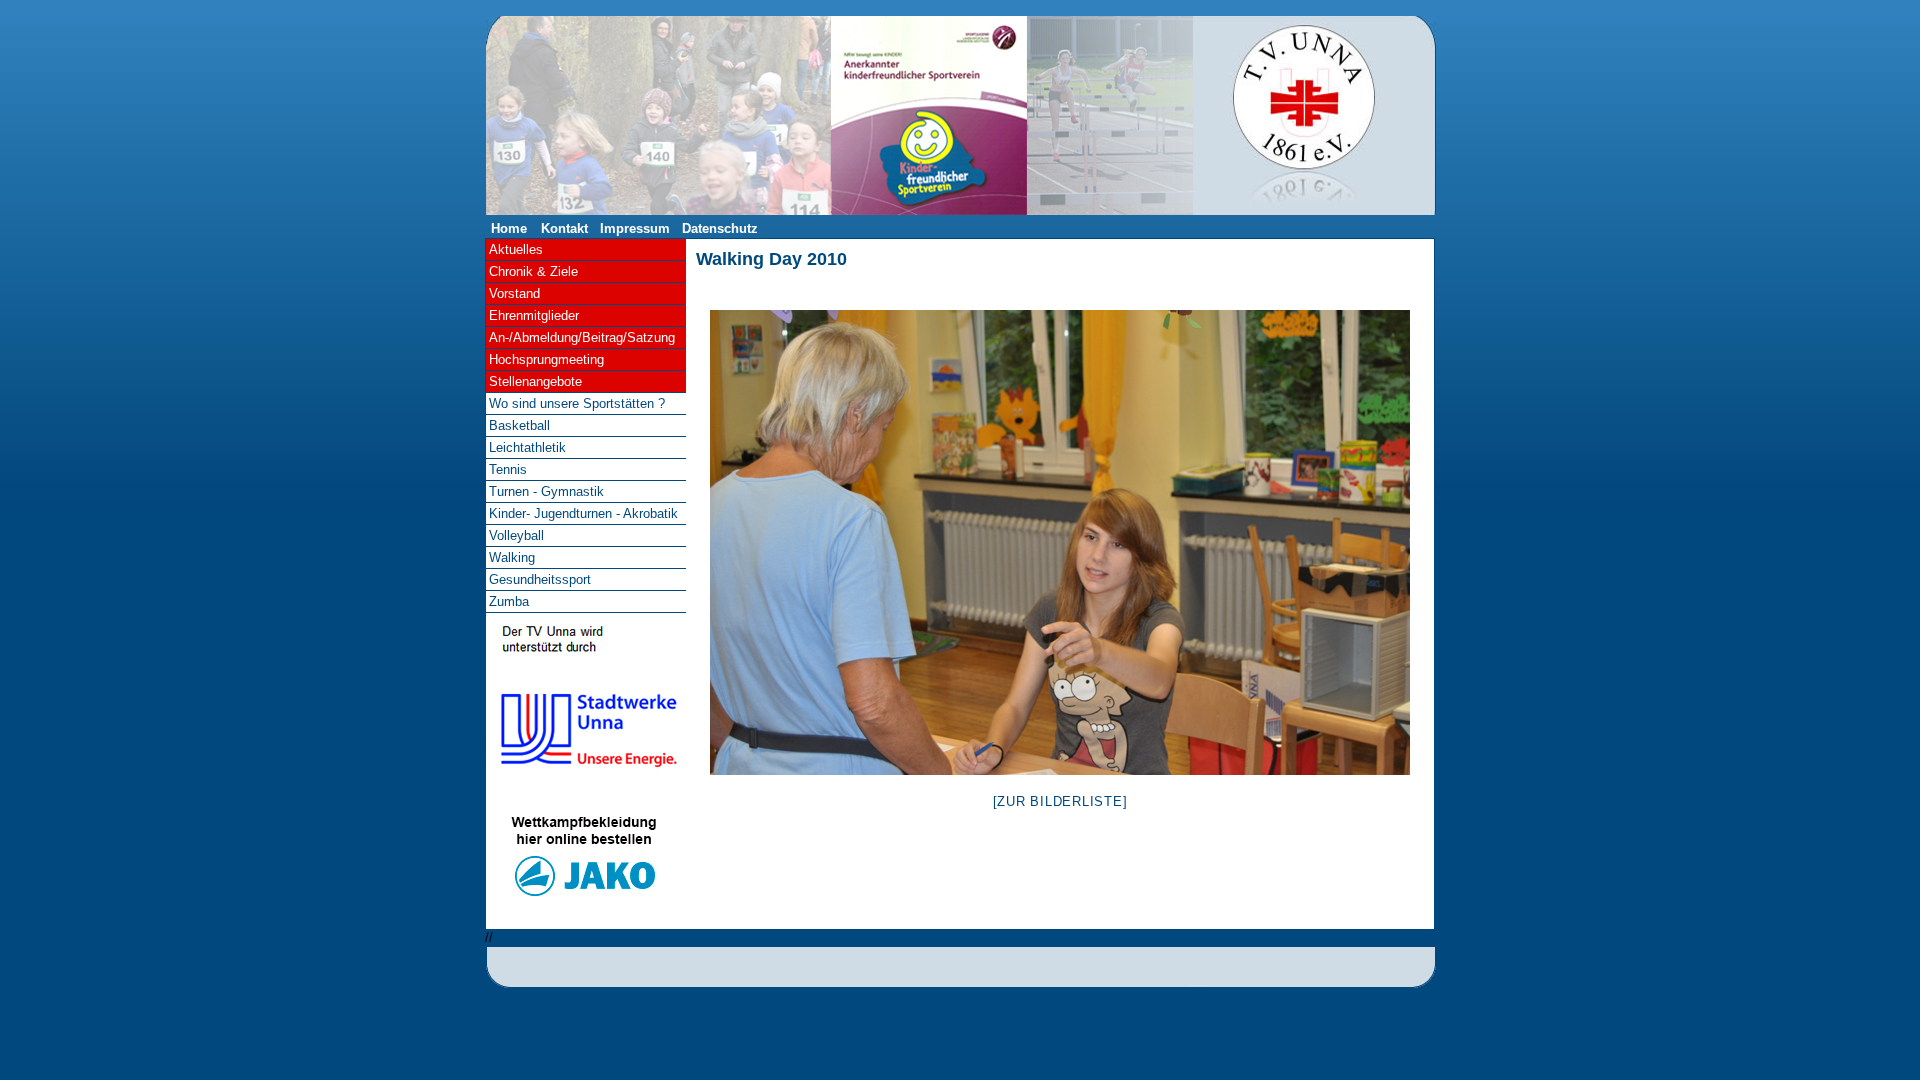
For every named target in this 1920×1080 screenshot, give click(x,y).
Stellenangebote (535, 381)
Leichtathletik (527, 447)
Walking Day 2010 (771, 259)
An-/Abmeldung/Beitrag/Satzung (582, 337)
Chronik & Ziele (533, 271)
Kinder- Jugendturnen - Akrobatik (583, 513)
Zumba (509, 601)
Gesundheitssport (540, 579)
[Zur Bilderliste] (1060, 801)
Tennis (508, 469)
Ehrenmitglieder (534, 315)
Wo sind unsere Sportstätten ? (577, 403)
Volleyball (516, 535)
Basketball (519, 425)
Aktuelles (516, 249)
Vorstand (514, 293)
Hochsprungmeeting (546, 359)
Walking (512, 557)
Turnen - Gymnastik (546, 491)
